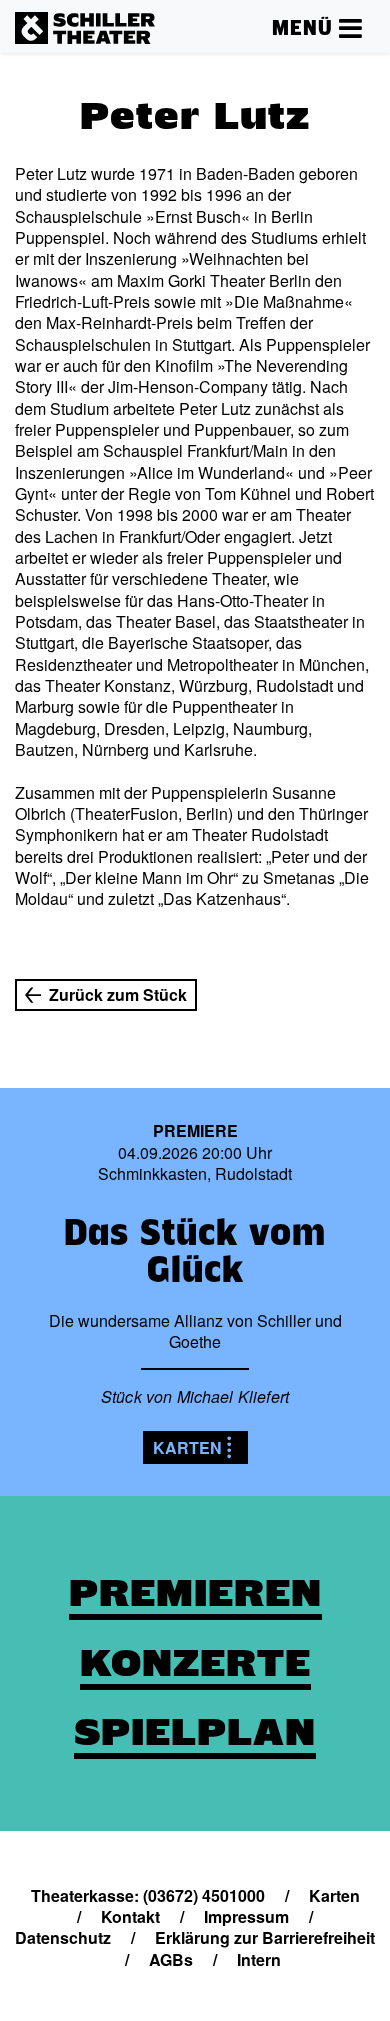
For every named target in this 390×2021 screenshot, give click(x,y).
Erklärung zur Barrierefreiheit (265, 1937)
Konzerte (195, 1663)
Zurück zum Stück (118, 994)
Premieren (195, 1593)
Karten (187, 1447)
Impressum (246, 1916)
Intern (259, 1959)
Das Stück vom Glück (195, 1250)
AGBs (171, 1959)
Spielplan (195, 1732)
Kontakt (130, 1916)
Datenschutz (63, 1937)
